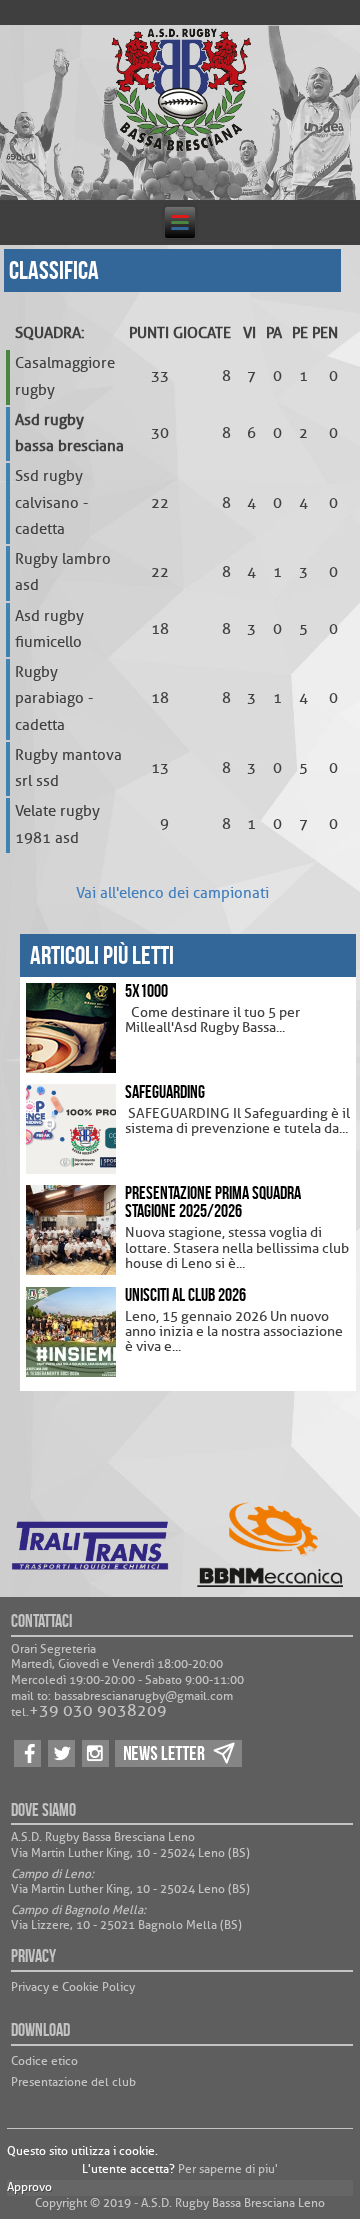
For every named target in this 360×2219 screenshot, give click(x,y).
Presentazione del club (73, 2082)
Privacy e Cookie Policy (73, 1987)
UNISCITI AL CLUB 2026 (185, 1295)
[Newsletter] (179, 1766)
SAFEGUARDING (165, 1092)
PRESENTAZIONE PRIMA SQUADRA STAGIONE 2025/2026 (213, 1202)
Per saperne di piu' (228, 2169)
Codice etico (44, 2061)
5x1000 (146, 991)
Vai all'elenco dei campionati (172, 893)
